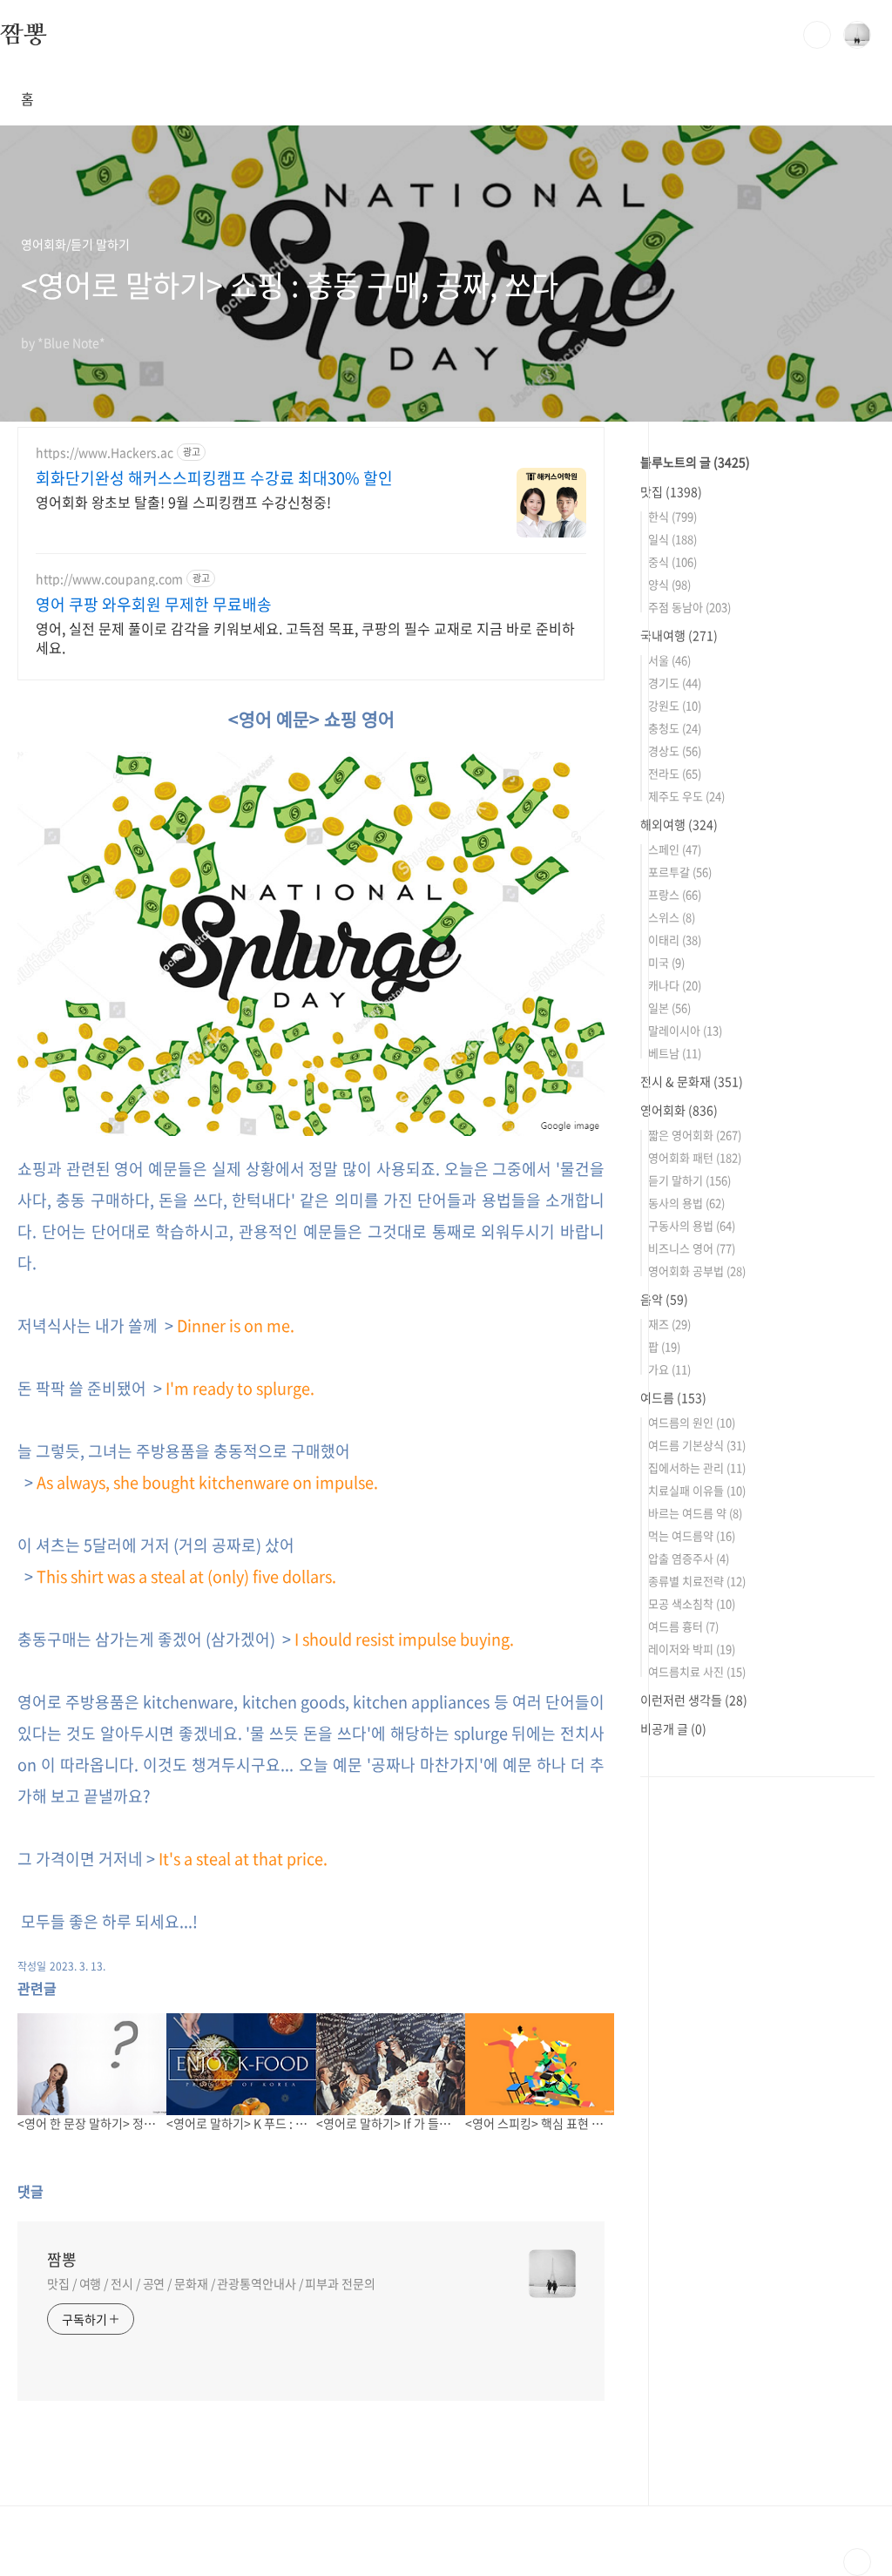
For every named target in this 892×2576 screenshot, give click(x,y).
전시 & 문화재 (692, 1081)
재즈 (669, 1324)
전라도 (675, 773)
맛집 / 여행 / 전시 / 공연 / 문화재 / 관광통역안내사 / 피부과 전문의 (211, 2283)
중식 (672, 561)
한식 (672, 516)
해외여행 (679, 824)
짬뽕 (24, 34)
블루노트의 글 (695, 462)
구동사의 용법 (692, 1225)
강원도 (675, 705)
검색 (817, 35)
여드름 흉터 (683, 1626)
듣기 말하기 (689, 1180)
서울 (669, 660)
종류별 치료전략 (697, 1581)
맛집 (671, 491)
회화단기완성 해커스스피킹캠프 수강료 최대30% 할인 (214, 478)
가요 (669, 1369)
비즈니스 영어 (692, 1248)
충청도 (675, 728)
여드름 (673, 1397)
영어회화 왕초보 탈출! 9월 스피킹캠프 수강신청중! (183, 501)
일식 (672, 539)
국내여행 (679, 635)
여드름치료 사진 (697, 1671)
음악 (664, 1299)
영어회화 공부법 (697, 1271)
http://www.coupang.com (109, 579)
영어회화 (679, 1110)
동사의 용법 (686, 1203)
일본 (669, 1007)
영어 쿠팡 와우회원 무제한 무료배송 (154, 605)
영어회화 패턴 (695, 1157)
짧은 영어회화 (695, 1135)
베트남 (675, 1053)
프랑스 (675, 894)
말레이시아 (685, 1030)
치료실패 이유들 (697, 1490)
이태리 (675, 940)
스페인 (675, 849)
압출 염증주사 (689, 1558)
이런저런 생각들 (694, 1700)
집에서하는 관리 (697, 1467)
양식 (669, 584)
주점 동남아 (689, 607)
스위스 (672, 917)
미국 (666, 962)
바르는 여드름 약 (695, 1513)
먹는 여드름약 (692, 1535)
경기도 (675, 683)
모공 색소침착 (692, 1603)
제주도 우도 (686, 796)
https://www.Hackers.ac (105, 453)
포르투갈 (680, 872)
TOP (857, 2562)
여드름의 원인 (692, 1422)
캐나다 (675, 985)
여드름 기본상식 (697, 1445)
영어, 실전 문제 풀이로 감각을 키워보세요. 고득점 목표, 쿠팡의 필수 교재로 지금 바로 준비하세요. (305, 637)
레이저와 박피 (692, 1649)
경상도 (675, 750)
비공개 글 (673, 1728)
